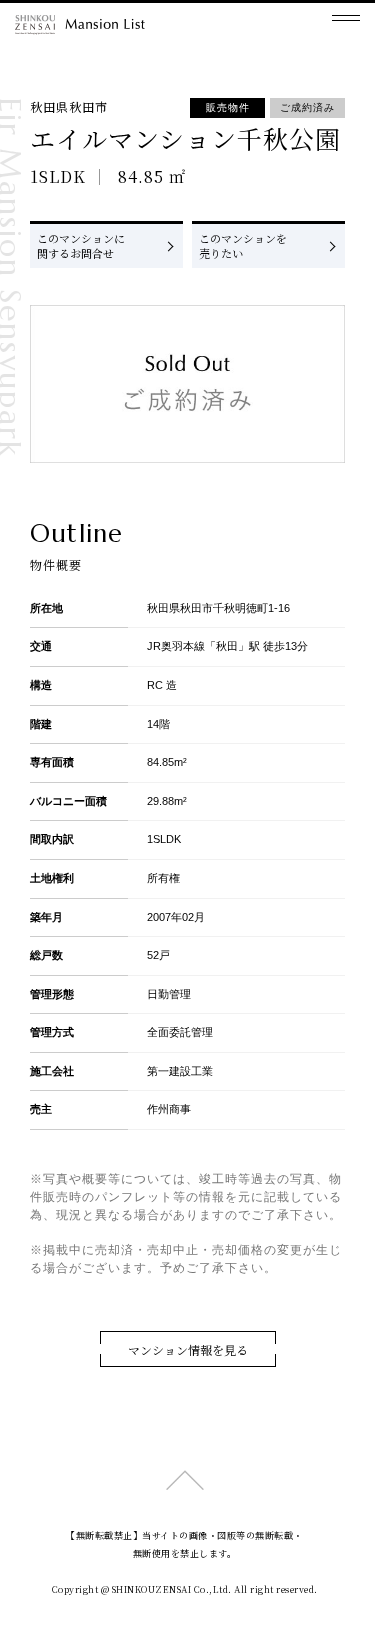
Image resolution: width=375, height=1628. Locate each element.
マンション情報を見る (188, 1349)
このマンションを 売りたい (243, 245)
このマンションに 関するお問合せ (81, 245)
